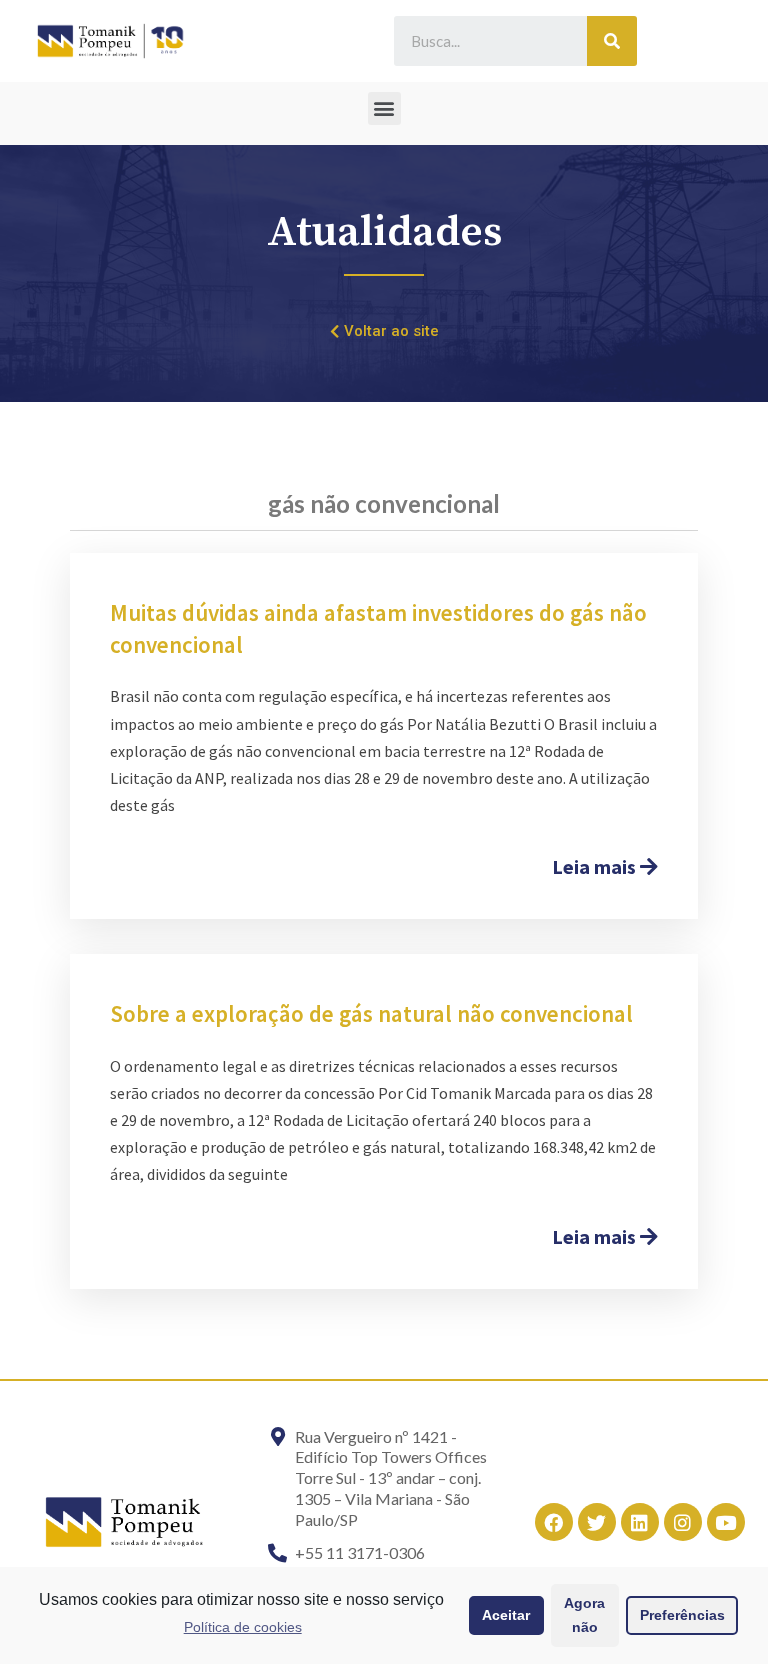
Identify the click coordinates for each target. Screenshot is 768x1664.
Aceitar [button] (506, 1615)
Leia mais (596, 866)
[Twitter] (597, 1522)
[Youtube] (726, 1522)
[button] (384, 108)
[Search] (612, 41)
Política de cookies (243, 1627)
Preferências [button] (682, 1615)
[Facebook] (554, 1522)
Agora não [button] (584, 1615)
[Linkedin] (640, 1522)
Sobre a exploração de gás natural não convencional (371, 1013)
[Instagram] (683, 1522)
